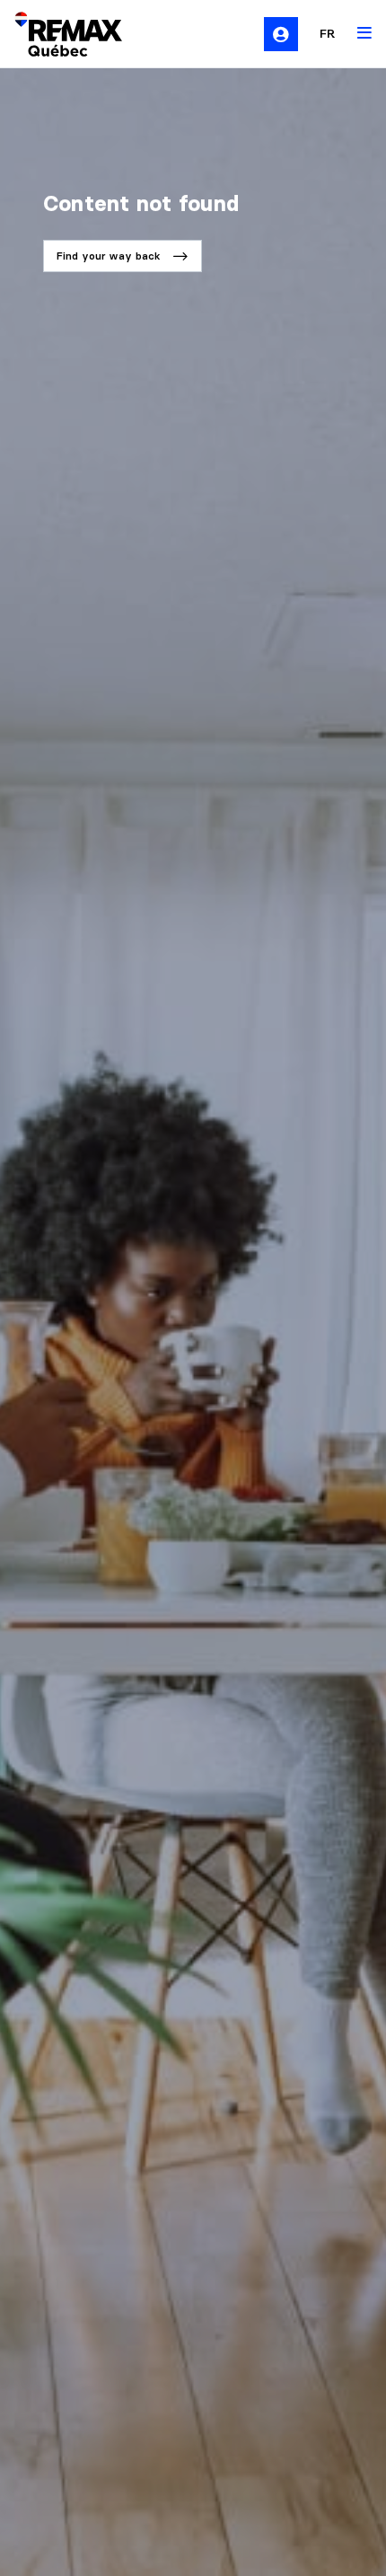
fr (328, 33)
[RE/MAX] (57, 34)
